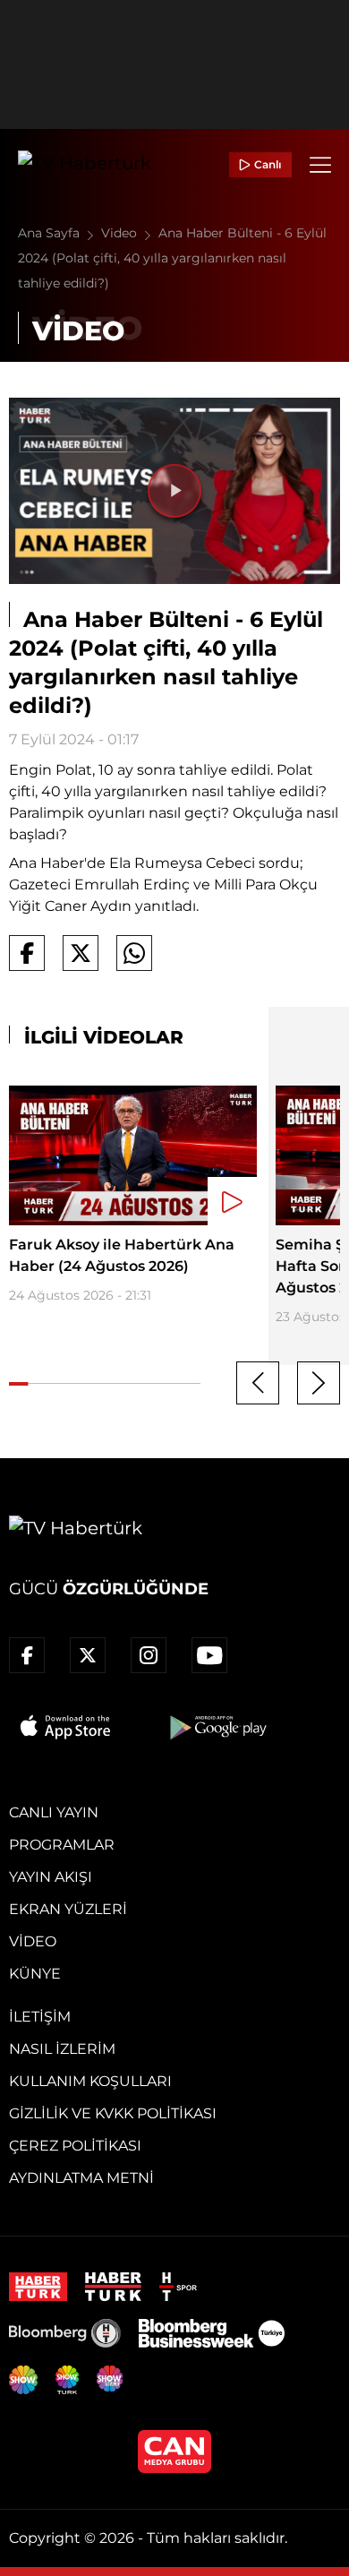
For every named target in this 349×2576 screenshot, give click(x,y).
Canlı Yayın (54, 1812)
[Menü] (320, 165)
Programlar (62, 1845)
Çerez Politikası (75, 2146)
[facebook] (27, 1655)
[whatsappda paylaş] (134, 953)
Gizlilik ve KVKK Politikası (113, 2113)
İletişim (40, 2017)
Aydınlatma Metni (81, 2178)
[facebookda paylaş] (27, 953)
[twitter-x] (88, 1655)
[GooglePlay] (217, 1727)
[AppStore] (66, 1727)
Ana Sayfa (51, 233)
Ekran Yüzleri (68, 1909)
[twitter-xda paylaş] (81, 953)
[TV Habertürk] (85, 165)
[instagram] (149, 1655)
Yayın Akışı (51, 1877)
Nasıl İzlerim (62, 2049)
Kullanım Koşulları (90, 2081)
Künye (35, 1974)
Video (121, 233)
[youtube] (209, 1655)
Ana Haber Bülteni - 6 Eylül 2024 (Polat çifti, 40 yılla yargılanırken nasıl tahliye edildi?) (172, 258)
